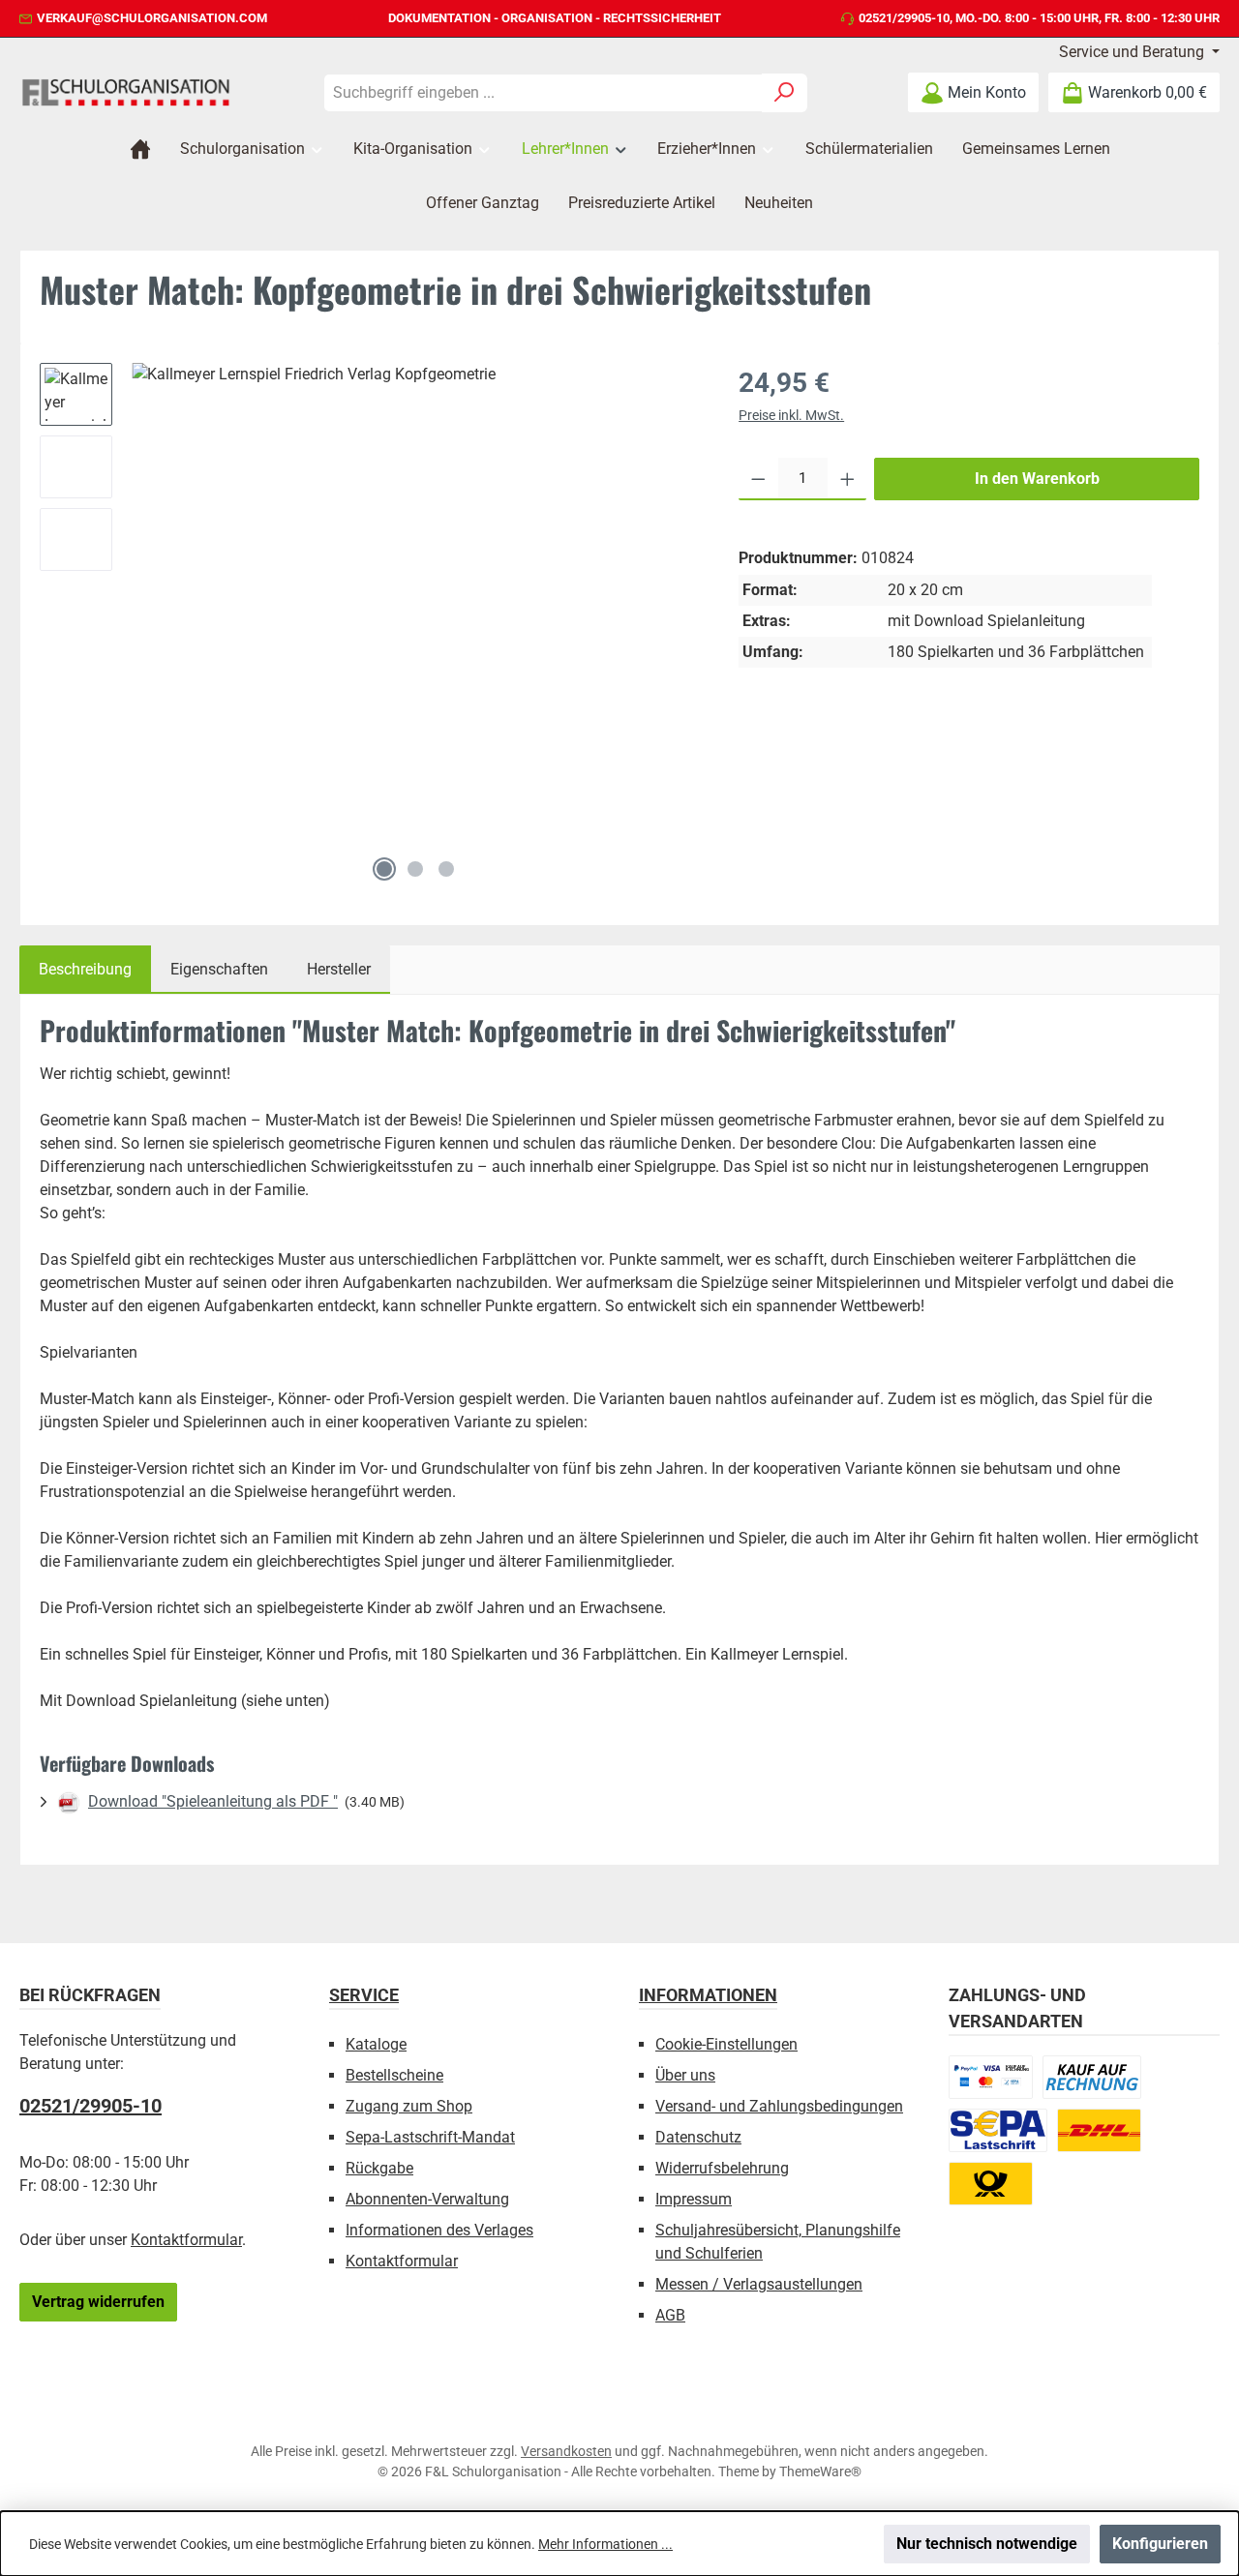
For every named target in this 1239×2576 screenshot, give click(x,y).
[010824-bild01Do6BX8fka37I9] (416, 605)
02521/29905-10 (904, 18)
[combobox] (543, 93)
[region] (370, 627)
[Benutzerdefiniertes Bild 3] (998, 2130)
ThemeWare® (820, 2471)
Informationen (708, 1995)
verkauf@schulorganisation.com (152, 18)
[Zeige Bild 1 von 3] (384, 869)
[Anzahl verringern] (758, 479)
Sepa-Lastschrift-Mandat (430, 2137)
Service (364, 1995)
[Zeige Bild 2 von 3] (415, 869)
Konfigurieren (1160, 2544)
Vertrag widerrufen (98, 2302)
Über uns (685, 2075)
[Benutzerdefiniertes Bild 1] (991, 2077)
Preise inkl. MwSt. (791, 415)
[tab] (85, 970)
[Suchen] (785, 93)
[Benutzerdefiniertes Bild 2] (1092, 2077)
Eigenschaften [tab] (219, 969)
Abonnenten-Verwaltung (427, 2199)
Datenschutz (698, 2137)
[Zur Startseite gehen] (126, 92)
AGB (670, 2315)
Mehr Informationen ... (605, 2544)
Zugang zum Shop (409, 2106)
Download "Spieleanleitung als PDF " (213, 1801)
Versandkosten (566, 2451)
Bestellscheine (394, 2075)
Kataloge (376, 2044)
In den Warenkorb (1037, 479)
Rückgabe (379, 2168)
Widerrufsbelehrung (722, 2168)
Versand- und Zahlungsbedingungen (779, 2106)
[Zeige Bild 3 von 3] (446, 869)
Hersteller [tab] (339, 969)
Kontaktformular (186, 2240)
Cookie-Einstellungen (726, 2044)
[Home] (140, 149)
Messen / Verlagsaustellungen (759, 2284)
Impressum (694, 2199)
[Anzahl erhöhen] (847, 479)
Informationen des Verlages (439, 2230)
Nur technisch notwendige (987, 2544)
